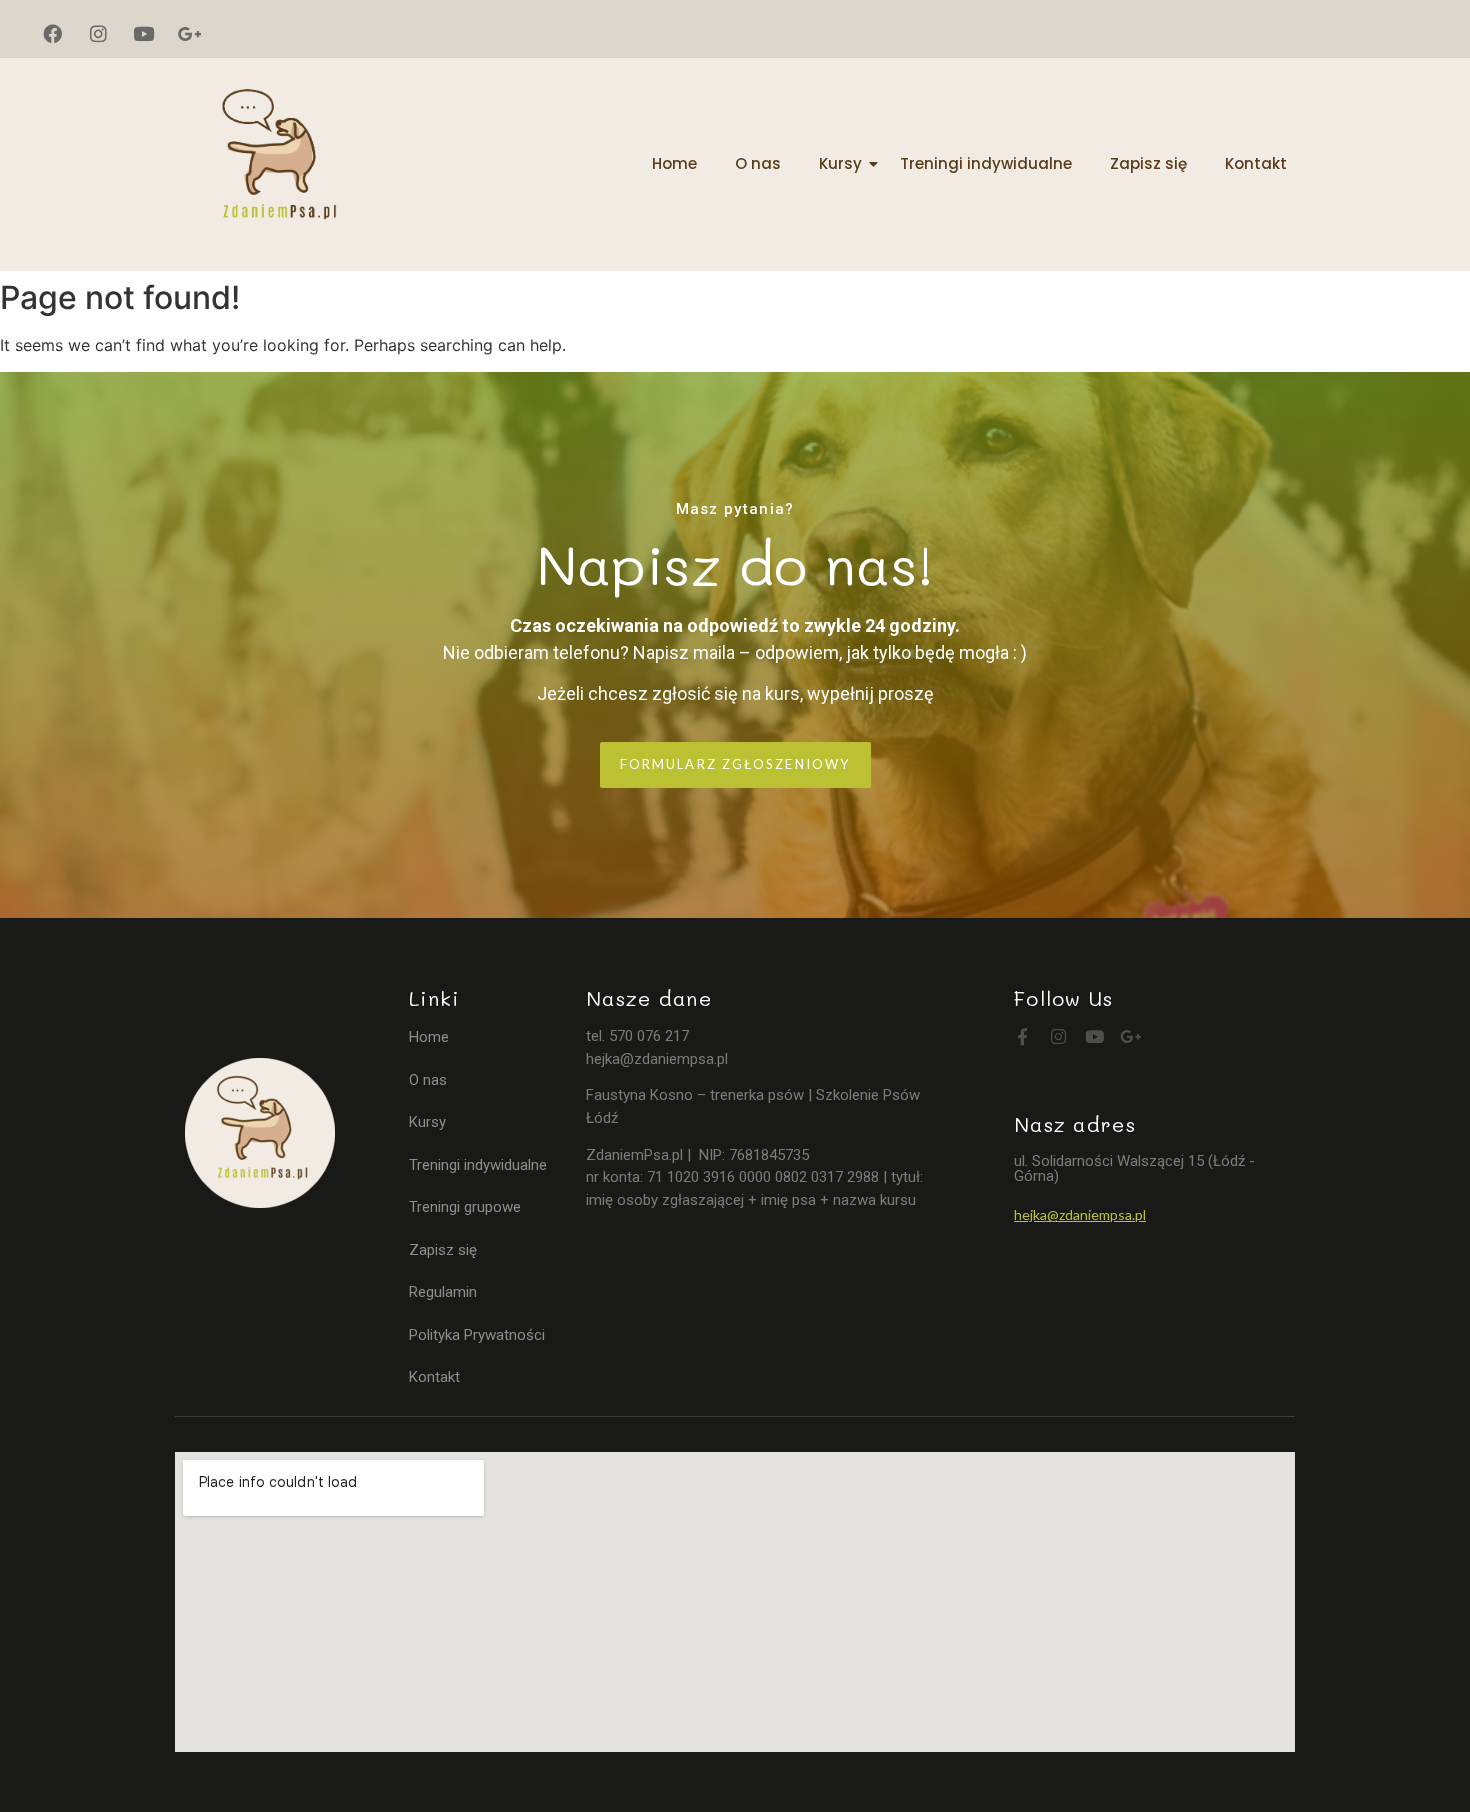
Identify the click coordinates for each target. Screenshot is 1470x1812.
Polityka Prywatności (477, 1335)
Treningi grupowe (465, 1207)
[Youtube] (144, 34)
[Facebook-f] (1022, 1036)
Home (674, 163)
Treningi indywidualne (986, 163)
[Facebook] (53, 34)
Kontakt (1256, 163)
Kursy (840, 163)
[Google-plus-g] (190, 34)
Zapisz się (1148, 163)
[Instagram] (99, 34)
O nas (758, 163)
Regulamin (443, 1292)
